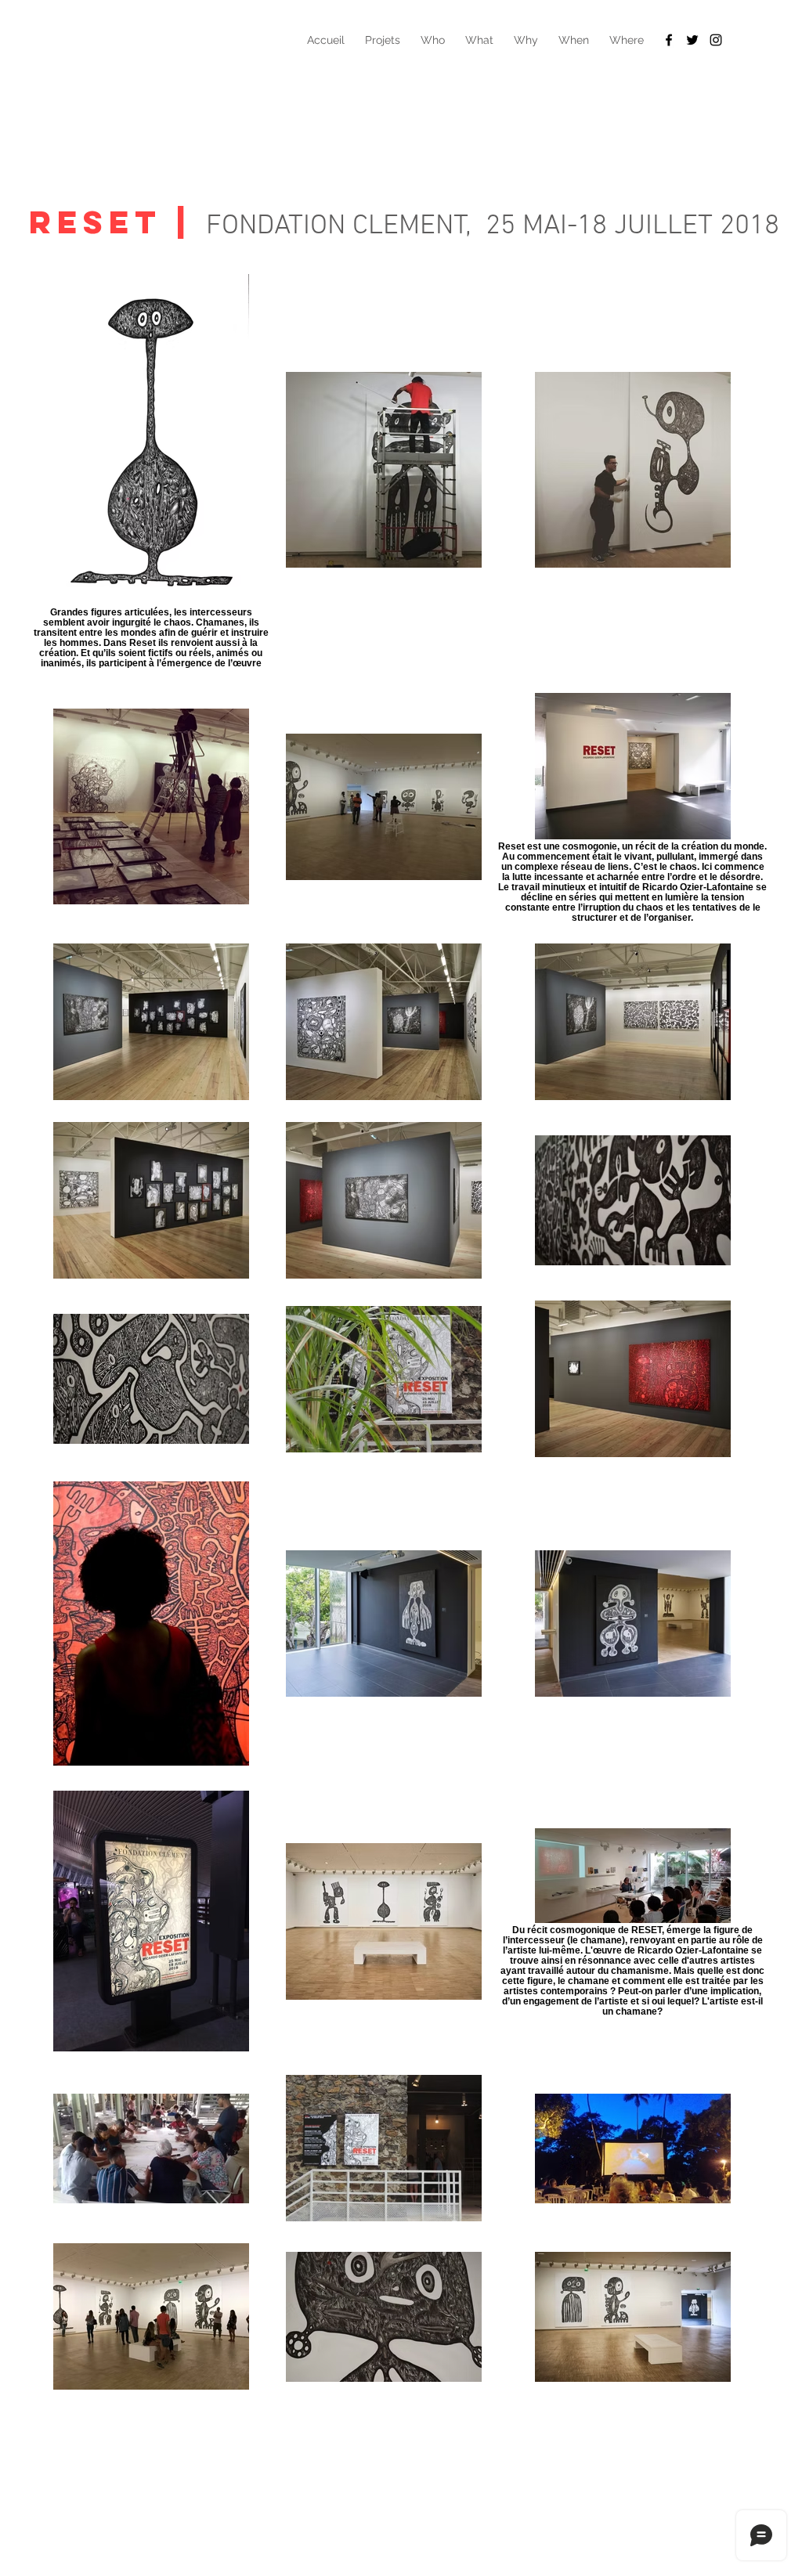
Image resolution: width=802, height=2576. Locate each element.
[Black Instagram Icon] (716, 40)
